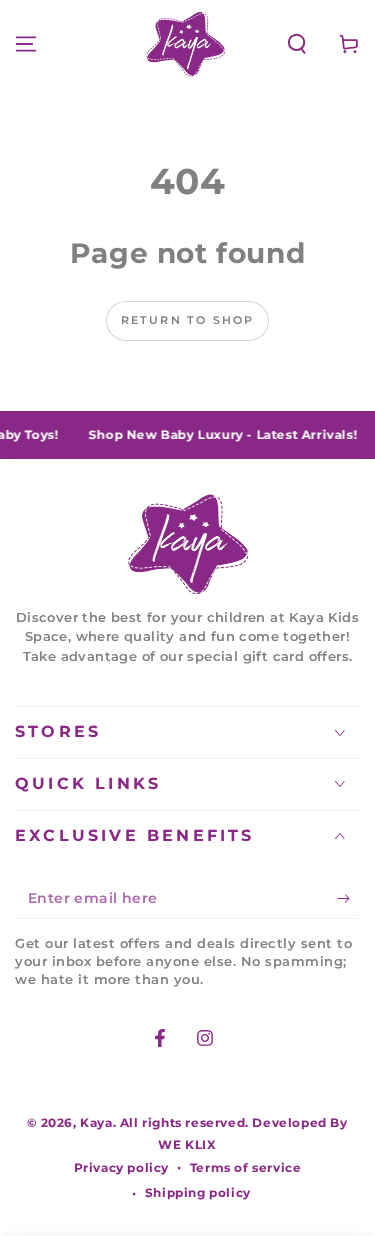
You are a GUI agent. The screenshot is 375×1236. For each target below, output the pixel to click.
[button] (297, 44)
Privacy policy (121, 1167)
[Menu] (26, 44)
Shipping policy (198, 1192)
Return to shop (188, 320)
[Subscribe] (348, 899)
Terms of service (246, 1167)
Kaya (96, 1122)
